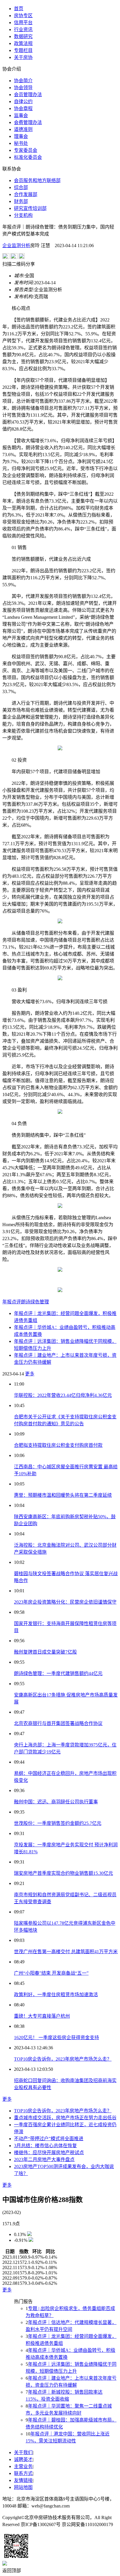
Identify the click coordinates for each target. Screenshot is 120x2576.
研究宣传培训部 (30, 208)
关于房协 (23, 57)
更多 (30, 1374)
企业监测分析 (16, 245)
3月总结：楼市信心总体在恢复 (45, 2146)
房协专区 (23, 16)
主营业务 (23, 2466)
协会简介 (23, 81)
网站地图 (23, 2487)
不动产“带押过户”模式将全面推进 (49, 2139)
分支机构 (23, 215)
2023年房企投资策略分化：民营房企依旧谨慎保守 (65, 1602)
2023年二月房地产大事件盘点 (44, 2159)
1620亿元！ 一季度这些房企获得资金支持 (57, 2038)
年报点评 (12, 1302)
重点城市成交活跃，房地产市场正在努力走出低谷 (65, 2118)
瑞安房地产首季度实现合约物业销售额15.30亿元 (63, 1873)
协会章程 (23, 108)
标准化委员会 (28, 157)
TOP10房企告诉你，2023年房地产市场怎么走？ (63, 2059)
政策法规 (23, 43)
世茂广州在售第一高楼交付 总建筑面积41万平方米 (66, 1952)
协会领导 (23, 88)
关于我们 (23, 2452)
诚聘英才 (23, 2459)
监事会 (21, 115)
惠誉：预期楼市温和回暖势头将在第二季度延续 (63, 1495)
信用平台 (23, 23)
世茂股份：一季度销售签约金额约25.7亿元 (58, 1823)
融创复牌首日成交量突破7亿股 (45, 1652)
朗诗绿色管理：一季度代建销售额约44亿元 (58, 1673)
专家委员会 (26, 150)
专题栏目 (23, 50)
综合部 (21, 187)
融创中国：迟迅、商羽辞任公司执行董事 (56, 1802)
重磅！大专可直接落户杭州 (42, 2016)
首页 (19, 9)
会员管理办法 (28, 95)
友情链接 (23, 2480)
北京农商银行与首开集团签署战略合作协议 (58, 1723)
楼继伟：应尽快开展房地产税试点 (49, 2153)
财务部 (21, 201)
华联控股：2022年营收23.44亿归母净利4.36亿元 (63, 1395)
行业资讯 (23, 29)
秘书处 (21, 143)
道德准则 (23, 129)
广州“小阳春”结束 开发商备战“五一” (51, 1973)
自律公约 (23, 101)
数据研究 (23, 36)
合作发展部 (26, 194)
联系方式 (23, 2473)
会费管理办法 (28, 122)
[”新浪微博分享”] (6, 257)
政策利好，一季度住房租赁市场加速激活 (56, 1995)
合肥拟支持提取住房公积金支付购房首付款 (58, 1445)
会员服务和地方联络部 (37, 180)
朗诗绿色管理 (35, 1302)
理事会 (21, 136)
